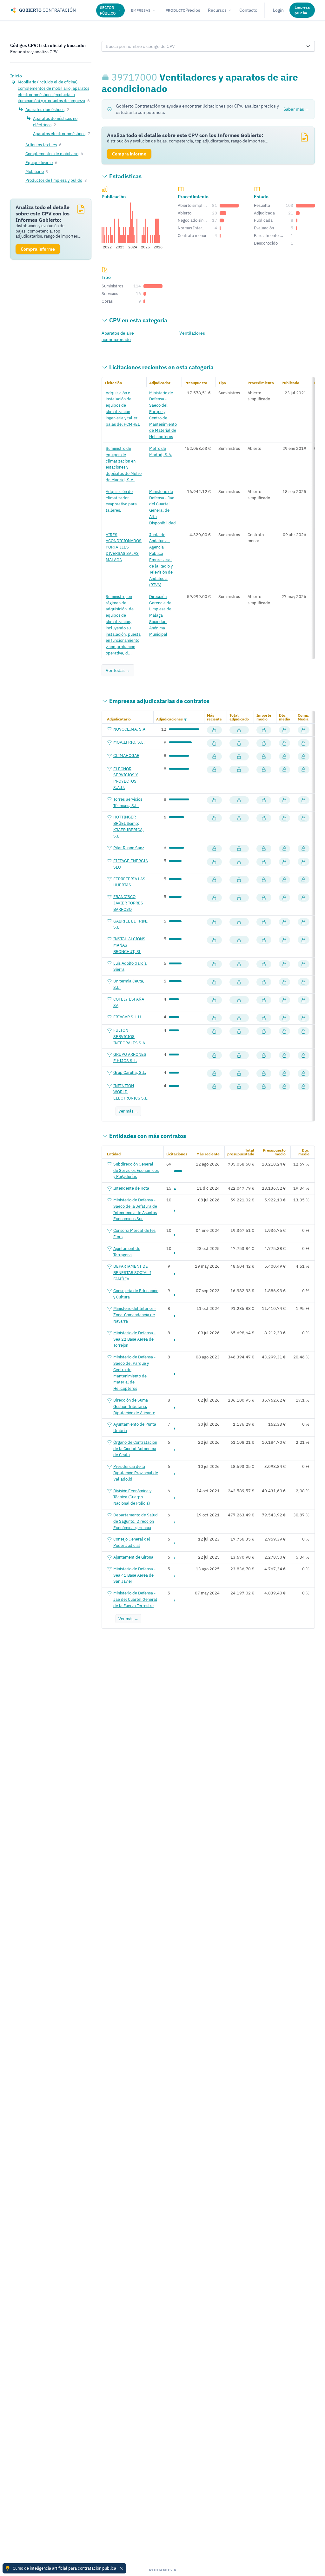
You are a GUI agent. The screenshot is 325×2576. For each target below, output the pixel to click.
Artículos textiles (41, 145)
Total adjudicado (239, 717)
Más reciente (214, 717)
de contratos (159, 701)
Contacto (248, 10)
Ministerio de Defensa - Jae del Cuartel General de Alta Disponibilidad (162, 507)
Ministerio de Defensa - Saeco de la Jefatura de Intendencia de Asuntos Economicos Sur (135, 1209)
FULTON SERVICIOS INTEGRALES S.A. (130, 1036)
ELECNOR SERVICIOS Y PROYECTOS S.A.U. (126, 778)
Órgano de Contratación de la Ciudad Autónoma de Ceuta (135, 1449)
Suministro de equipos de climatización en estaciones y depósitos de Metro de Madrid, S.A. (124, 464)
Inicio (16, 76)
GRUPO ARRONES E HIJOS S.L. (130, 1057)
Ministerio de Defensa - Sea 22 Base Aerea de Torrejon (134, 1339)
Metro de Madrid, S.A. (161, 451)
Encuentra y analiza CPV (34, 52)
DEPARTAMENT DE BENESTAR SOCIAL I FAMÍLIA (132, 1272)
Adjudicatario (119, 719)
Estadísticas (125, 176)
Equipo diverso (39, 162)
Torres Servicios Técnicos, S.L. (128, 802)
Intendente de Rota (131, 1188)
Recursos (217, 10)
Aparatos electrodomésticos (59, 134)
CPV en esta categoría (138, 320)
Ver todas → (118, 670)
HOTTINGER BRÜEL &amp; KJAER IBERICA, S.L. (129, 826)
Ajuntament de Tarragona (127, 1252)
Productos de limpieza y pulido (54, 180)
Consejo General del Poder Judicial (132, 1542)
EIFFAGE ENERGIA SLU (131, 864)
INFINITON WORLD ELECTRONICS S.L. (131, 1092)
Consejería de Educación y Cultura (136, 1294)
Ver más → (128, 1111)
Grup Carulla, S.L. (130, 1072)
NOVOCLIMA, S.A (129, 729)
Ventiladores (192, 333)
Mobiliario (35, 171)
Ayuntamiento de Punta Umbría (135, 1427)
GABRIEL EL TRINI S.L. (130, 924)
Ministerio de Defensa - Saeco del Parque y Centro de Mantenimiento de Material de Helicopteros (163, 415)
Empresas (141, 10)
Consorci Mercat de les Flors (134, 1233)
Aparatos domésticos (45, 109)
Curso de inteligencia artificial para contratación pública (64, 2568)
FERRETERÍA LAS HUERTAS (129, 882)
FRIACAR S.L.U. (128, 1017)
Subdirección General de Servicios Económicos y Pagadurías (136, 1170)
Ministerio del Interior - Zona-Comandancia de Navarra (135, 1315)
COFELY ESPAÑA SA (129, 1002)
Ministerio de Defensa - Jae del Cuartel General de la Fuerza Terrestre (135, 1599)
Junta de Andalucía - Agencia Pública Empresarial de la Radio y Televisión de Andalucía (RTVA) (161, 560)
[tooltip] (106, 77)
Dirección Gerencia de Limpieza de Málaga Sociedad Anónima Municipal (160, 615)
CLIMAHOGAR (126, 755)
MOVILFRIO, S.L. (129, 742)
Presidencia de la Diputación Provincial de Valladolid (136, 1473)
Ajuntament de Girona (133, 1557)
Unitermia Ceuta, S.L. (129, 984)
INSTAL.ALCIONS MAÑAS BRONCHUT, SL (129, 945)
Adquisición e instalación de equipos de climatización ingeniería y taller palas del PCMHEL (123, 408)
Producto (176, 10)
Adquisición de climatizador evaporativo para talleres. (121, 501)
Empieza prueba (302, 10)
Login (278, 10)
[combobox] (202, 46)
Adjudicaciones (169, 719)
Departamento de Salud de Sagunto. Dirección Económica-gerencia (136, 1521)
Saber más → (296, 109)
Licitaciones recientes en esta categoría (161, 367)
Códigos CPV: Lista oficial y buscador (48, 45)
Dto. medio (285, 717)
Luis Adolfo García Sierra (130, 966)
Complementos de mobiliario (52, 154)
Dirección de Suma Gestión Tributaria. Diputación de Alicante (134, 1406)
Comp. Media (304, 717)
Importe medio (264, 717)
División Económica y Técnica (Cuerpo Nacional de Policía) (132, 1497)
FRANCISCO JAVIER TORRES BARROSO (128, 903)
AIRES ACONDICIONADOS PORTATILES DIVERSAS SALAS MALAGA (124, 547)
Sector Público (108, 10)
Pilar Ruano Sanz (129, 848)
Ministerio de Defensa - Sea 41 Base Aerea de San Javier (134, 1575)
